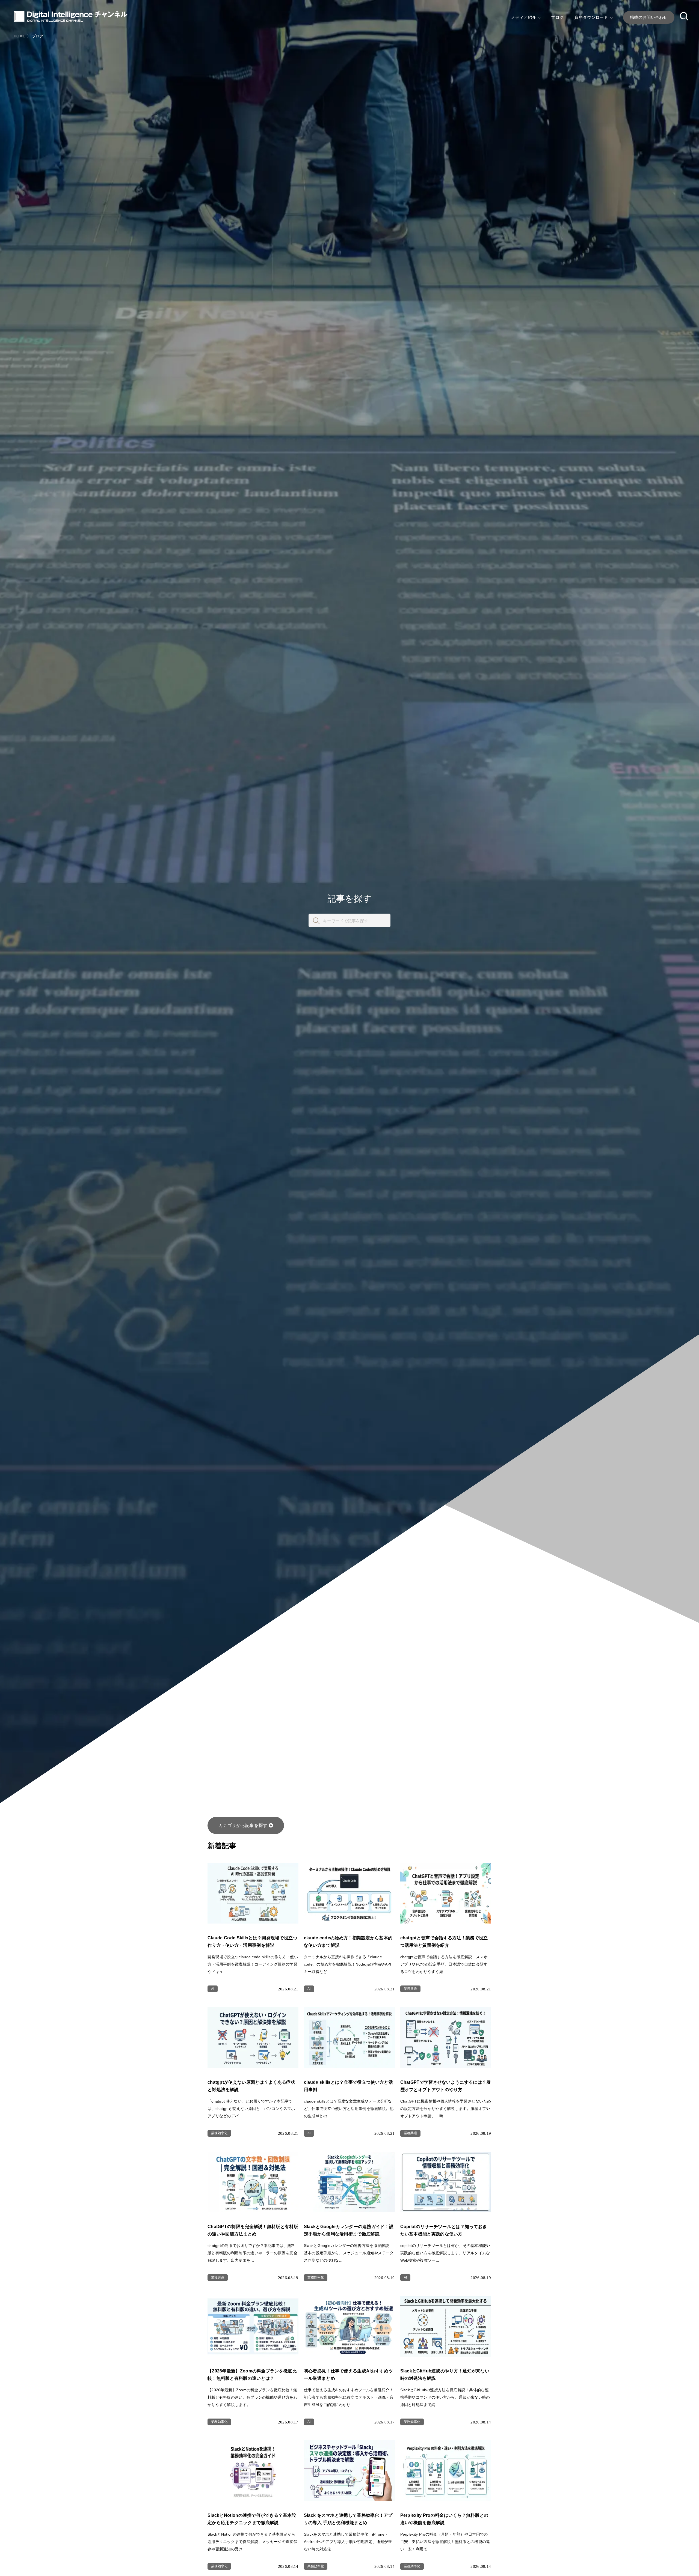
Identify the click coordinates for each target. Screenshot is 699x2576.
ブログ (557, 17)
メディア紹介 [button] (524, 17)
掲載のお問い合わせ (649, 17)
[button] (684, 17)
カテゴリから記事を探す (244, 1825)
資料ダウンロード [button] (592, 17)
